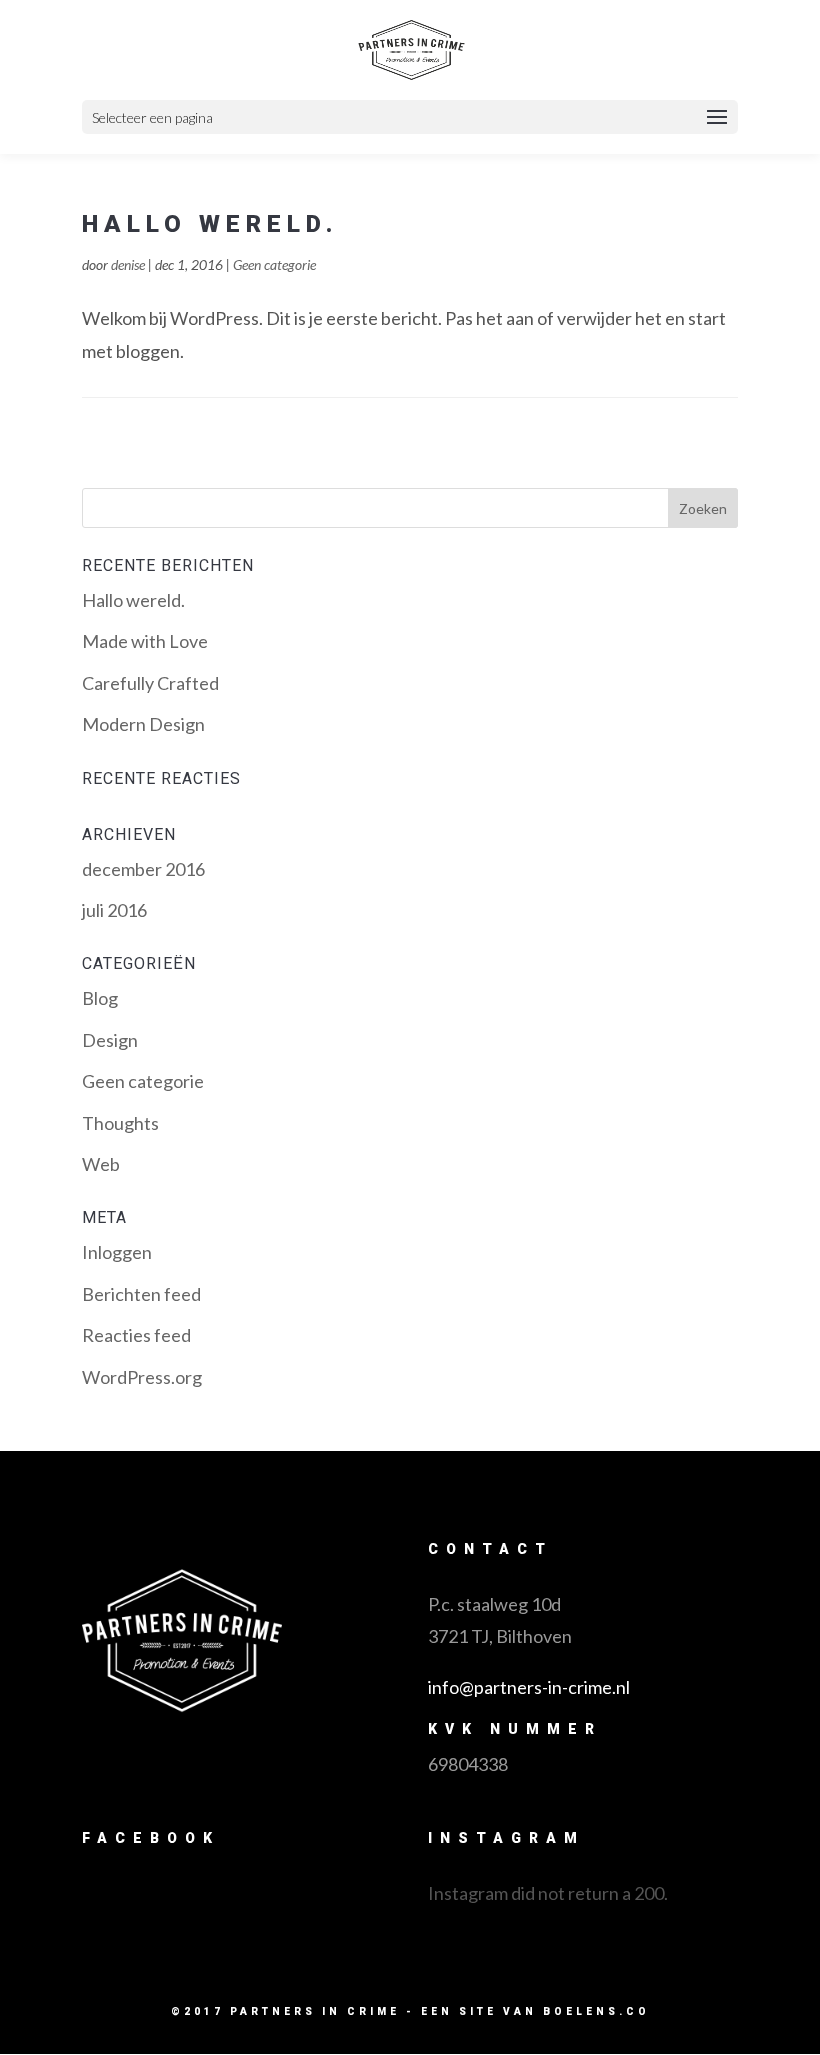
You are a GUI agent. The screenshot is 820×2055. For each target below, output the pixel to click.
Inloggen (117, 1252)
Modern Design (143, 724)
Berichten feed (141, 1294)
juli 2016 (114, 910)
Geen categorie (274, 264)
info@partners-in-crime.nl (529, 1687)
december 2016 (143, 869)
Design (110, 1040)
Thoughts (120, 1123)
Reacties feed (136, 1335)
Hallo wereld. (210, 224)
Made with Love (145, 641)
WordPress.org (142, 1377)
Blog (100, 998)
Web (101, 1164)
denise (128, 264)
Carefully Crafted (150, 683)
